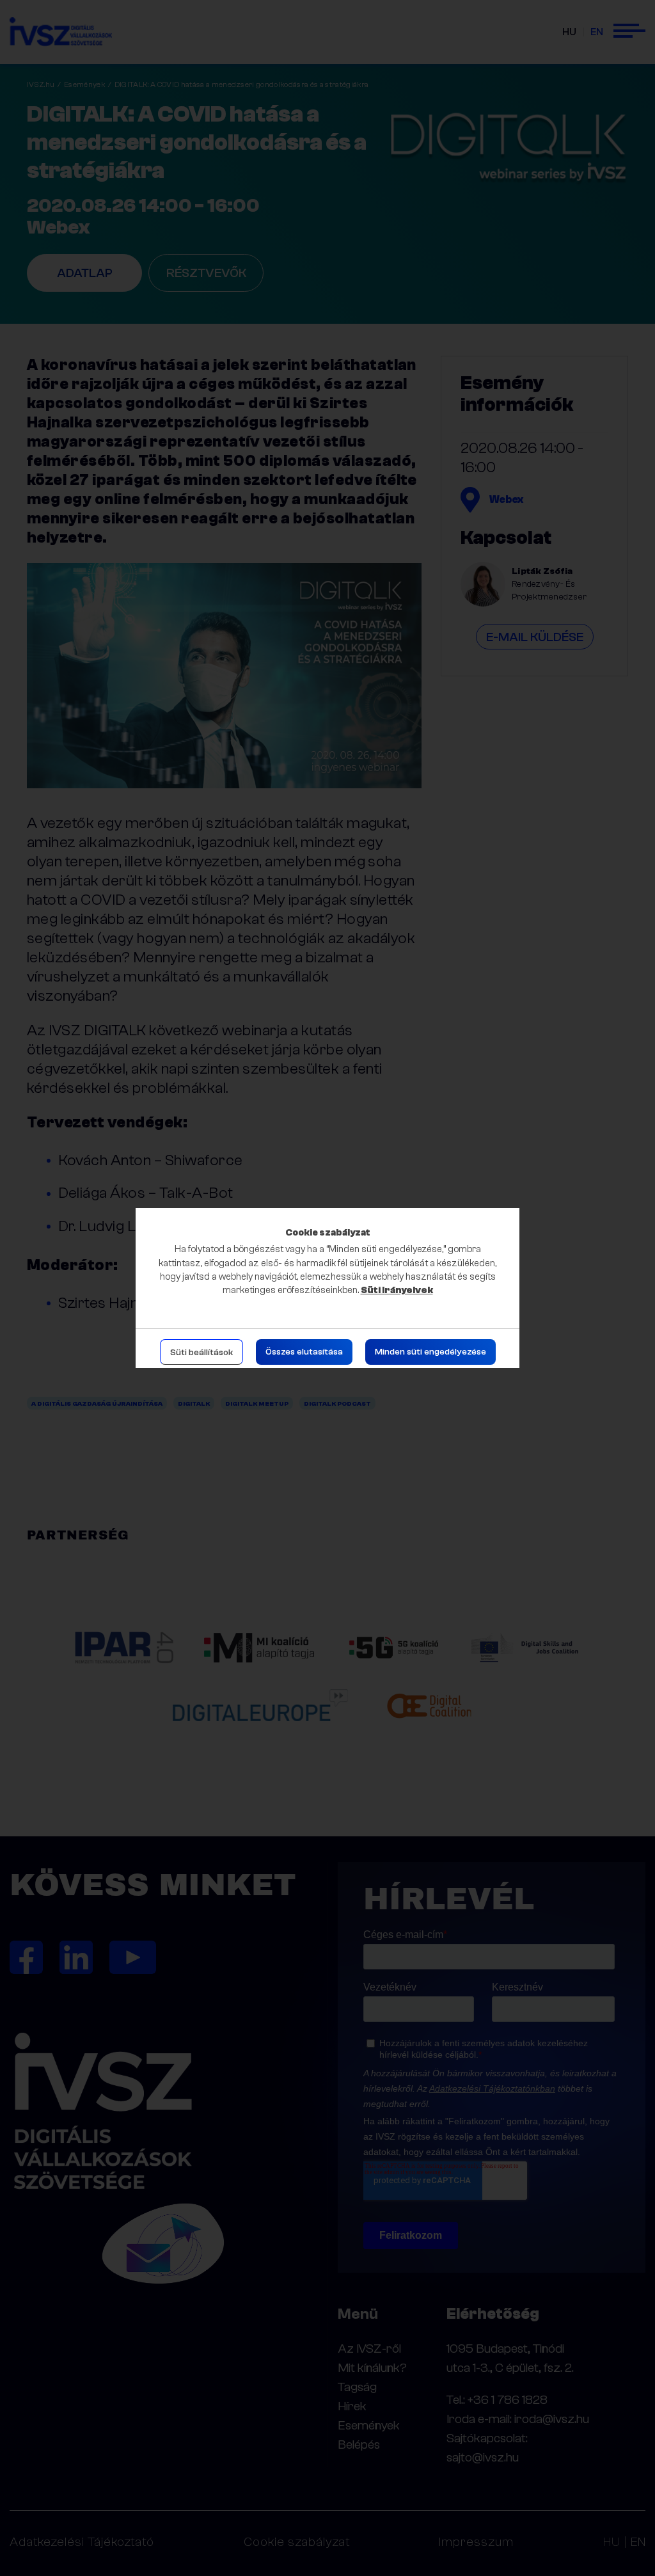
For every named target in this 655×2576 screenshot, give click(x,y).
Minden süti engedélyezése (430, 1352)
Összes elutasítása (304, 1352)
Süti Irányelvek (397, 1290)
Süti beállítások (201, 1353)
